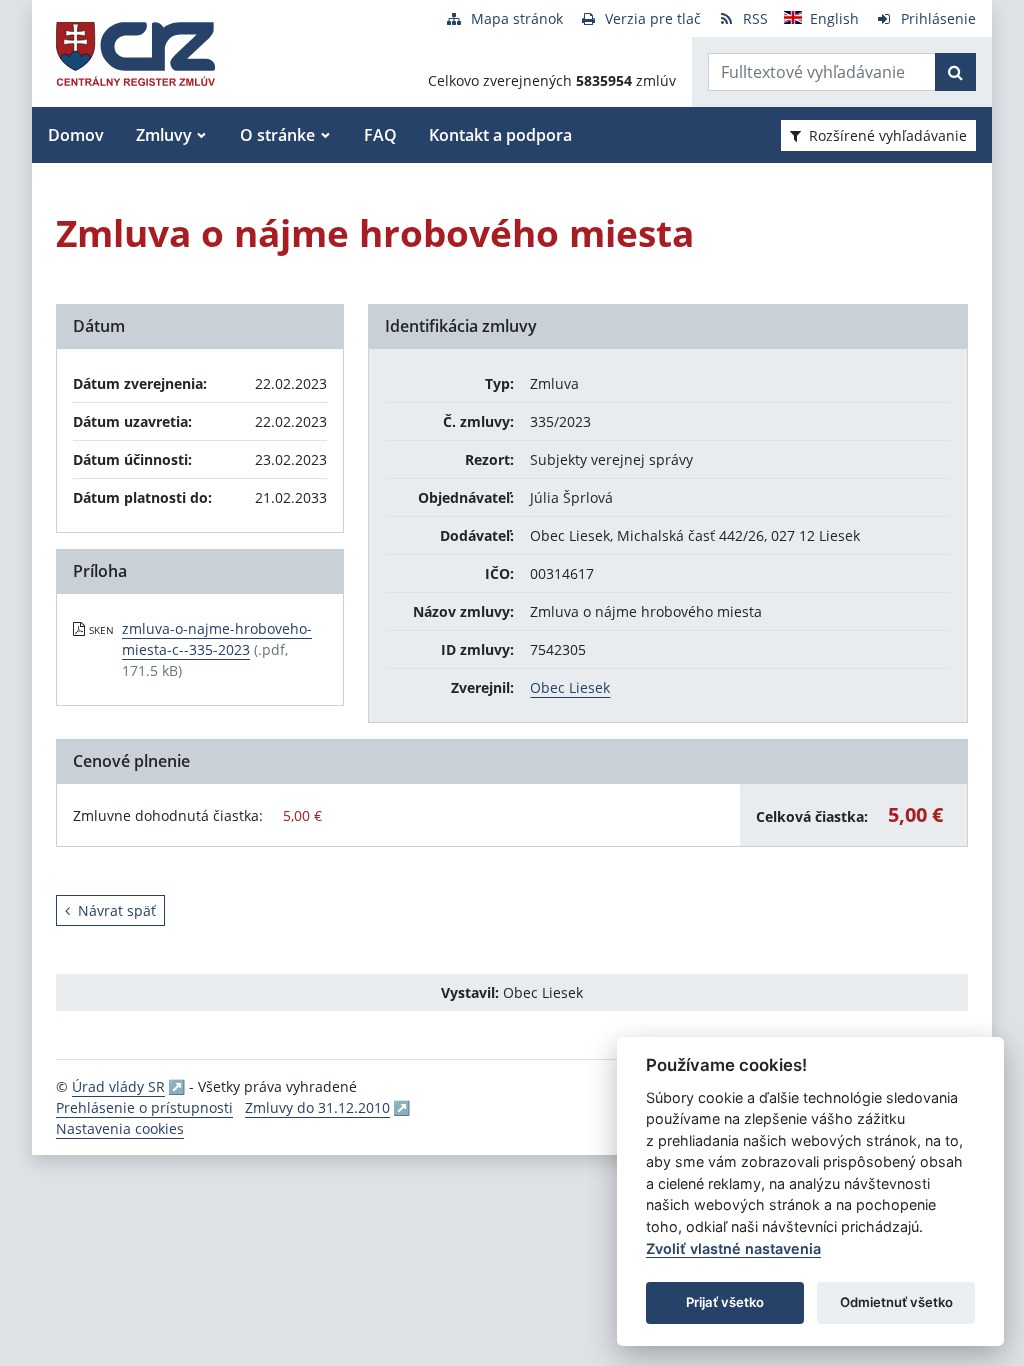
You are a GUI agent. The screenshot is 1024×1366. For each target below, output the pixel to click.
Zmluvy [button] (164, 135)
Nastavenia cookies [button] (120, 1128)
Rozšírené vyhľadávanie (888, 135)
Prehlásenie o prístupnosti (144, 1107)
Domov (76, 135)
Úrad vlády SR (118, 1086)
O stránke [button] (277, 135)
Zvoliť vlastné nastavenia (733, 1248)
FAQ (380, 135)
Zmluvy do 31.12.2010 (317, 1107)
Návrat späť (117, 910)
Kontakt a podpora (500, 135)
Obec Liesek (570, 687)
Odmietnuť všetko (896, 1302)
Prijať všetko (725, 1302)
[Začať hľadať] (955, 72)
